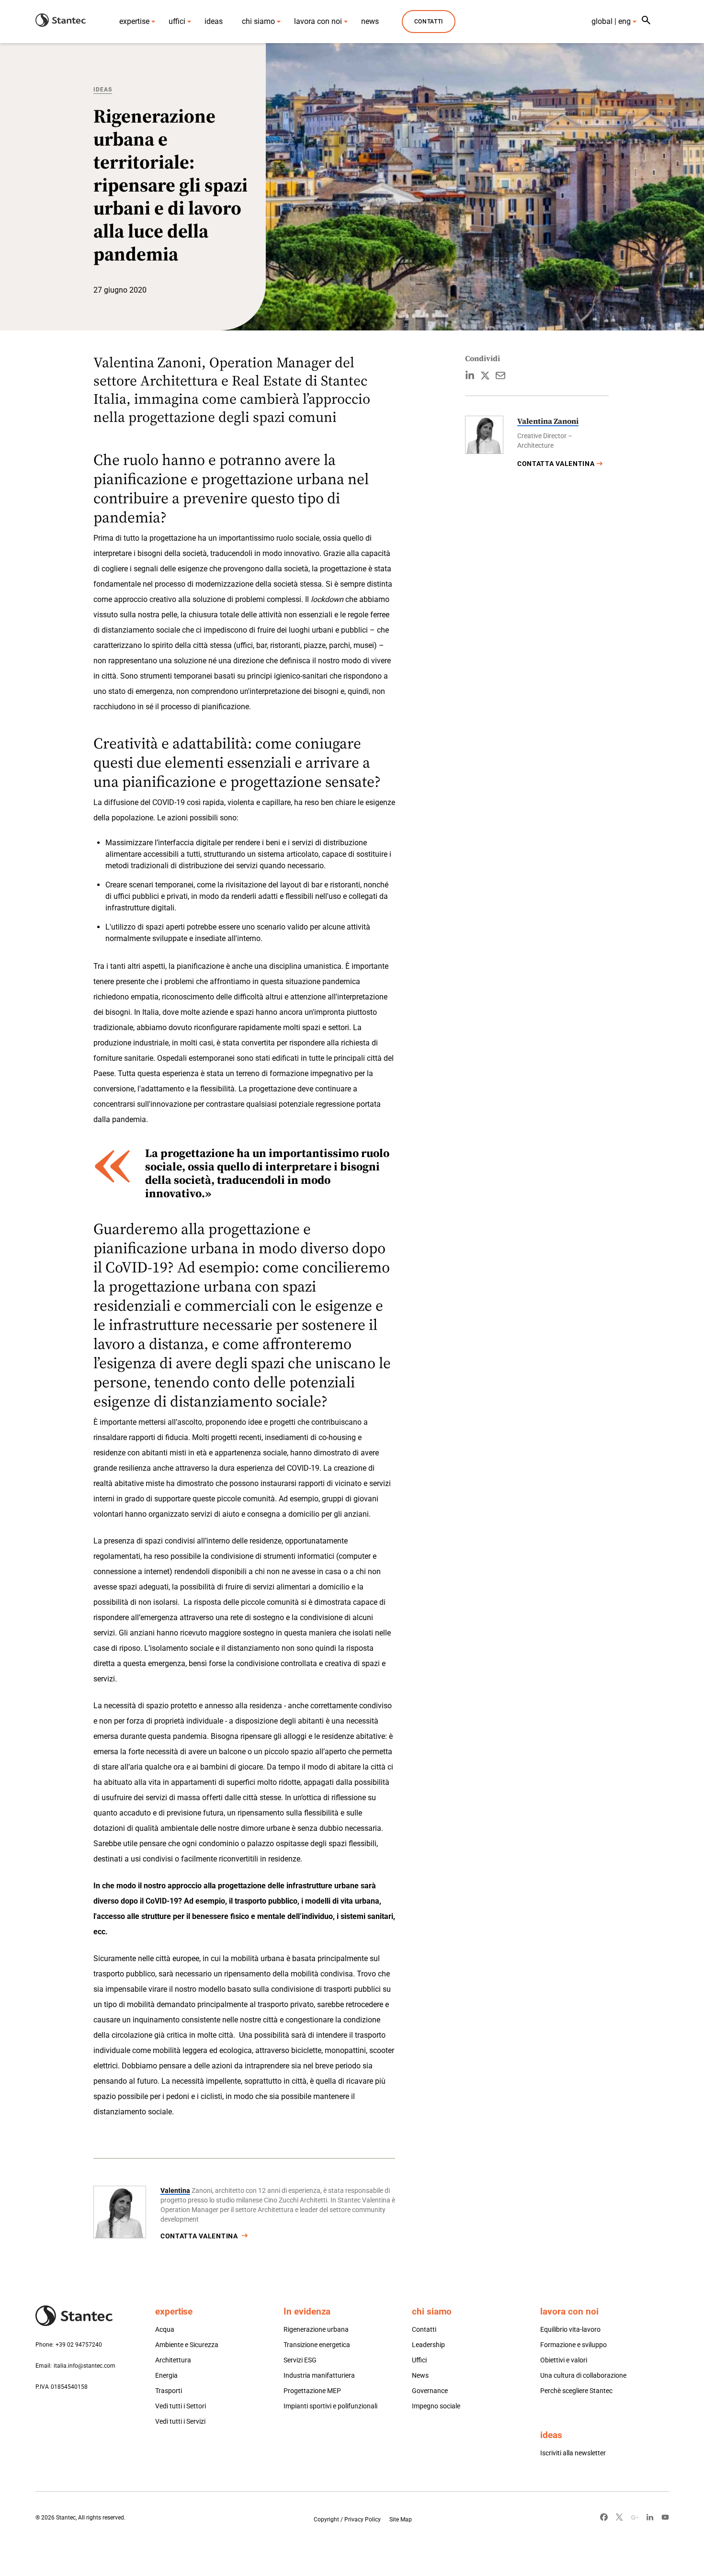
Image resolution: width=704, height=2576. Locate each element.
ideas (214, 21)
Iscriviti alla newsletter (573, 2453)
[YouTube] (665, 2517)
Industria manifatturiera (319, 2375)
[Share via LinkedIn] (470, 375)
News (420, 2375)
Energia (166, 2375)
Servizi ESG (300, 2360)
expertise (134, 21)
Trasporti (169, 2391)
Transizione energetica (317, 2345)
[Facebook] (604, 2517)
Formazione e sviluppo (573, 2345)
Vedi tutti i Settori (181, 2406)
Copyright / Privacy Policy (347, 2519)
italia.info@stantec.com (85, 2366)
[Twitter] (619, 2517)
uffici (177, 21)
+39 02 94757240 (79, 2345)
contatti (429, 22)
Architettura (173, 2360)
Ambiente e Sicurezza (187, 2345)
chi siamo (258, 21)
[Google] (635, 2517)
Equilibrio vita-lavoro (570, 2329)
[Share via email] (500, 375)
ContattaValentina (199, 2236)
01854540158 (69, 2387)
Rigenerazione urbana (316, 2329)
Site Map (401, 2519)
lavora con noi (318, 21)
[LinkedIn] (650, 2517)
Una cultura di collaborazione (583, 2375)
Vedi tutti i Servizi (180, 2421)
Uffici (419, 2360)
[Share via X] (485, 375)
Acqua (165, 2329)
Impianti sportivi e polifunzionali (330, 2406)
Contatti (424, 2329)
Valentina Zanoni (548, 421)
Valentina (175, 2190)
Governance (430, 2391)
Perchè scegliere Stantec (576, 2391)
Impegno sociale (436, 2406)
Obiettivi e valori (564, 2360)
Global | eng (611, 21)
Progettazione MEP (312, 2391)
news (370, 21)
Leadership (428, 2345)
